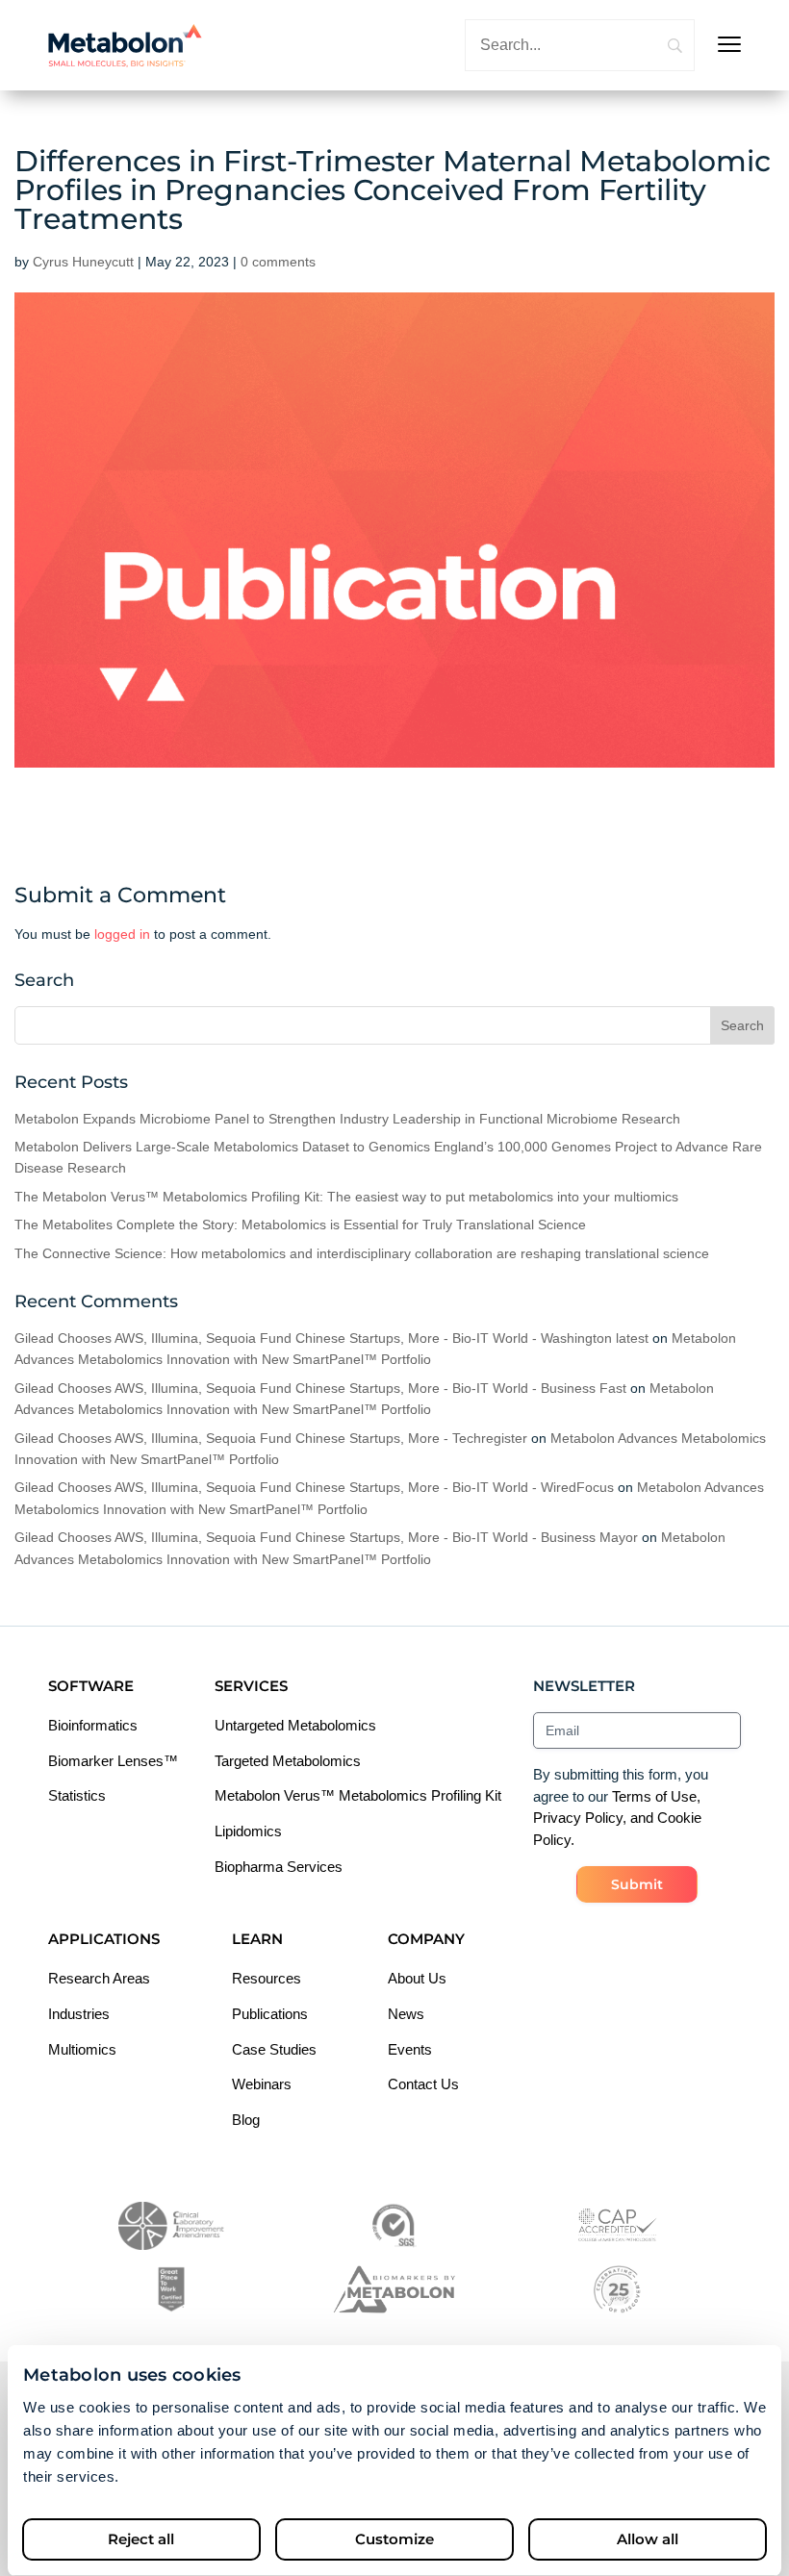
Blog (246, 2120)
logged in (122, 934)
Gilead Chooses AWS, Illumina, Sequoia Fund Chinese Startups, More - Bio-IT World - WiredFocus (314, 1487)
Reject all (141, 2539)
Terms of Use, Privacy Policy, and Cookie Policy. (617, 1818)
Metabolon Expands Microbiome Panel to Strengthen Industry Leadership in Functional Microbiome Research (347, 1119)
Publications (270, 2014)
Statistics (77, 1795)
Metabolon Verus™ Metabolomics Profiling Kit (358, 1795)
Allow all (648, 2539)
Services (251, 1686)
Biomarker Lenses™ (113, 1761)
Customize (394, 2539)
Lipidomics (248, 1831)
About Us (417, 1978)
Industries (79, 2014)
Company (426, 1939)
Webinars (262, 2084)
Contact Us (423, 2084)
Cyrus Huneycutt (83, 262)
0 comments (278, 262)
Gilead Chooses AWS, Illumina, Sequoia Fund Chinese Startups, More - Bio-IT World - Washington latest (331, 1338)
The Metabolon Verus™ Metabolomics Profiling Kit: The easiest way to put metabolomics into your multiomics (346, 1197)
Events (410, 2049)
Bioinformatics (93, 1725)
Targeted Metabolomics (288, 1761)
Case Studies (274, 2049)
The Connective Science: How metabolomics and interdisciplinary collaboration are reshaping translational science (362, 1253)
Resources (267, 1978)
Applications (104, 1939)
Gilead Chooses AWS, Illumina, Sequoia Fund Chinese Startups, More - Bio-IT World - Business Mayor (326, 1537)
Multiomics (82, 2049)
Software (91, 1686)
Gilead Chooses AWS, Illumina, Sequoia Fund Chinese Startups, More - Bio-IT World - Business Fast (320, 1388)
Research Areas (99, 1978)
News (406, 2014)
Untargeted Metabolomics (295, 1725)
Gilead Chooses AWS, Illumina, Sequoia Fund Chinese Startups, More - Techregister (271, 1438)
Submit (637, 1884)
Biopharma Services (279, 1867)
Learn (257, 1939)
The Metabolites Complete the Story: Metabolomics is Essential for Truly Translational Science (302, 1225)
